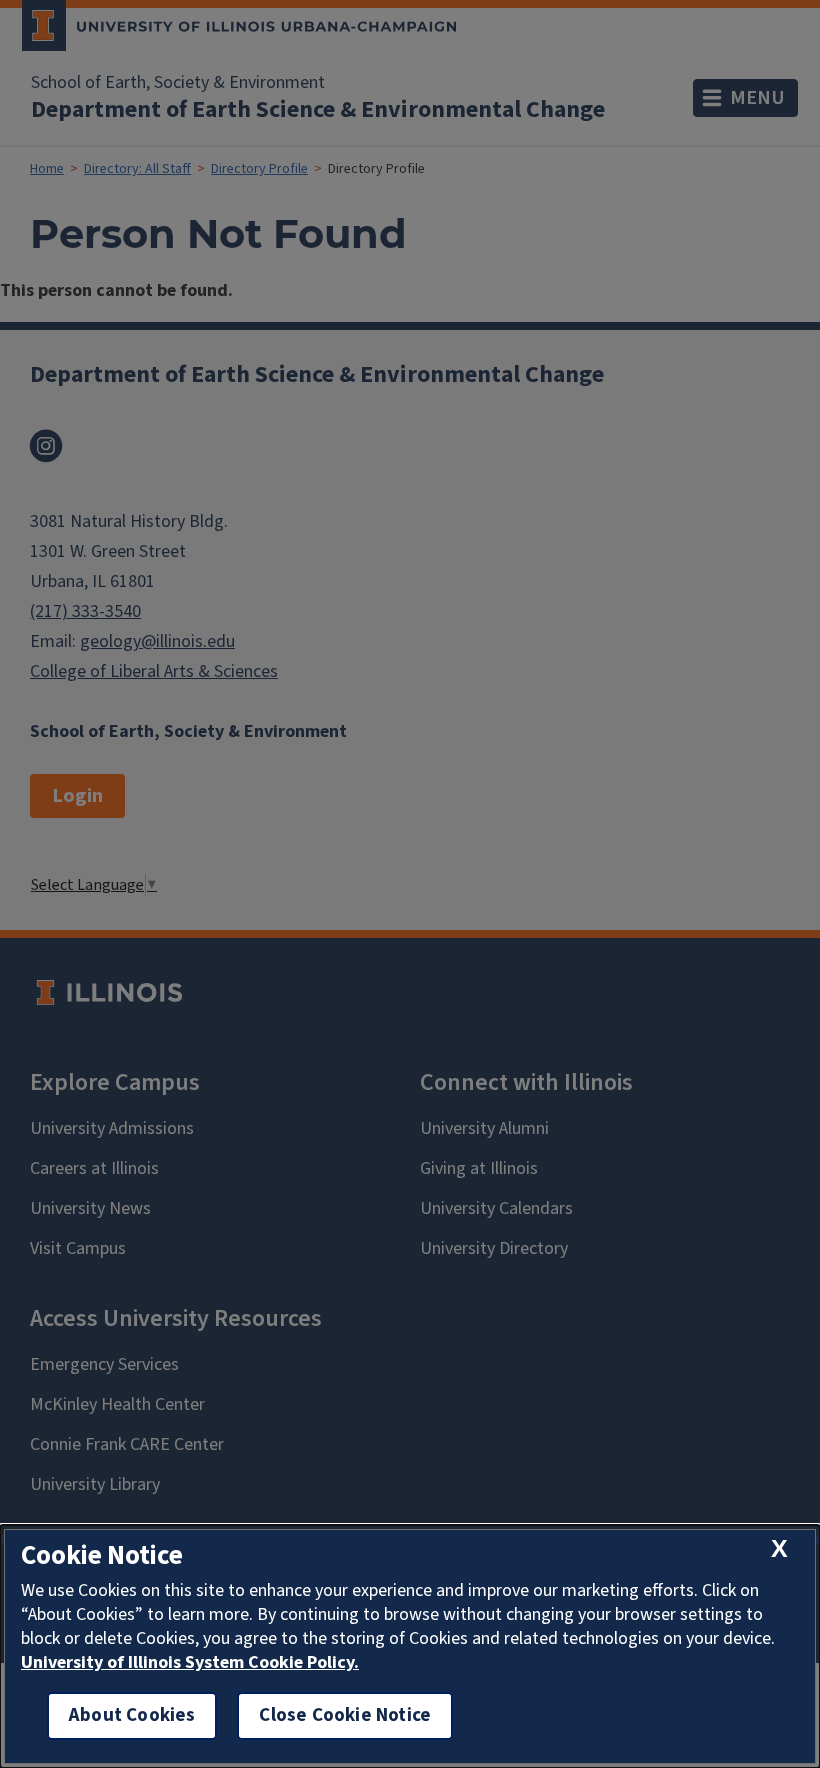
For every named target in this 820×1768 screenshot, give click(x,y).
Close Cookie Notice (345, 1715)
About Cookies (132, 1715)
